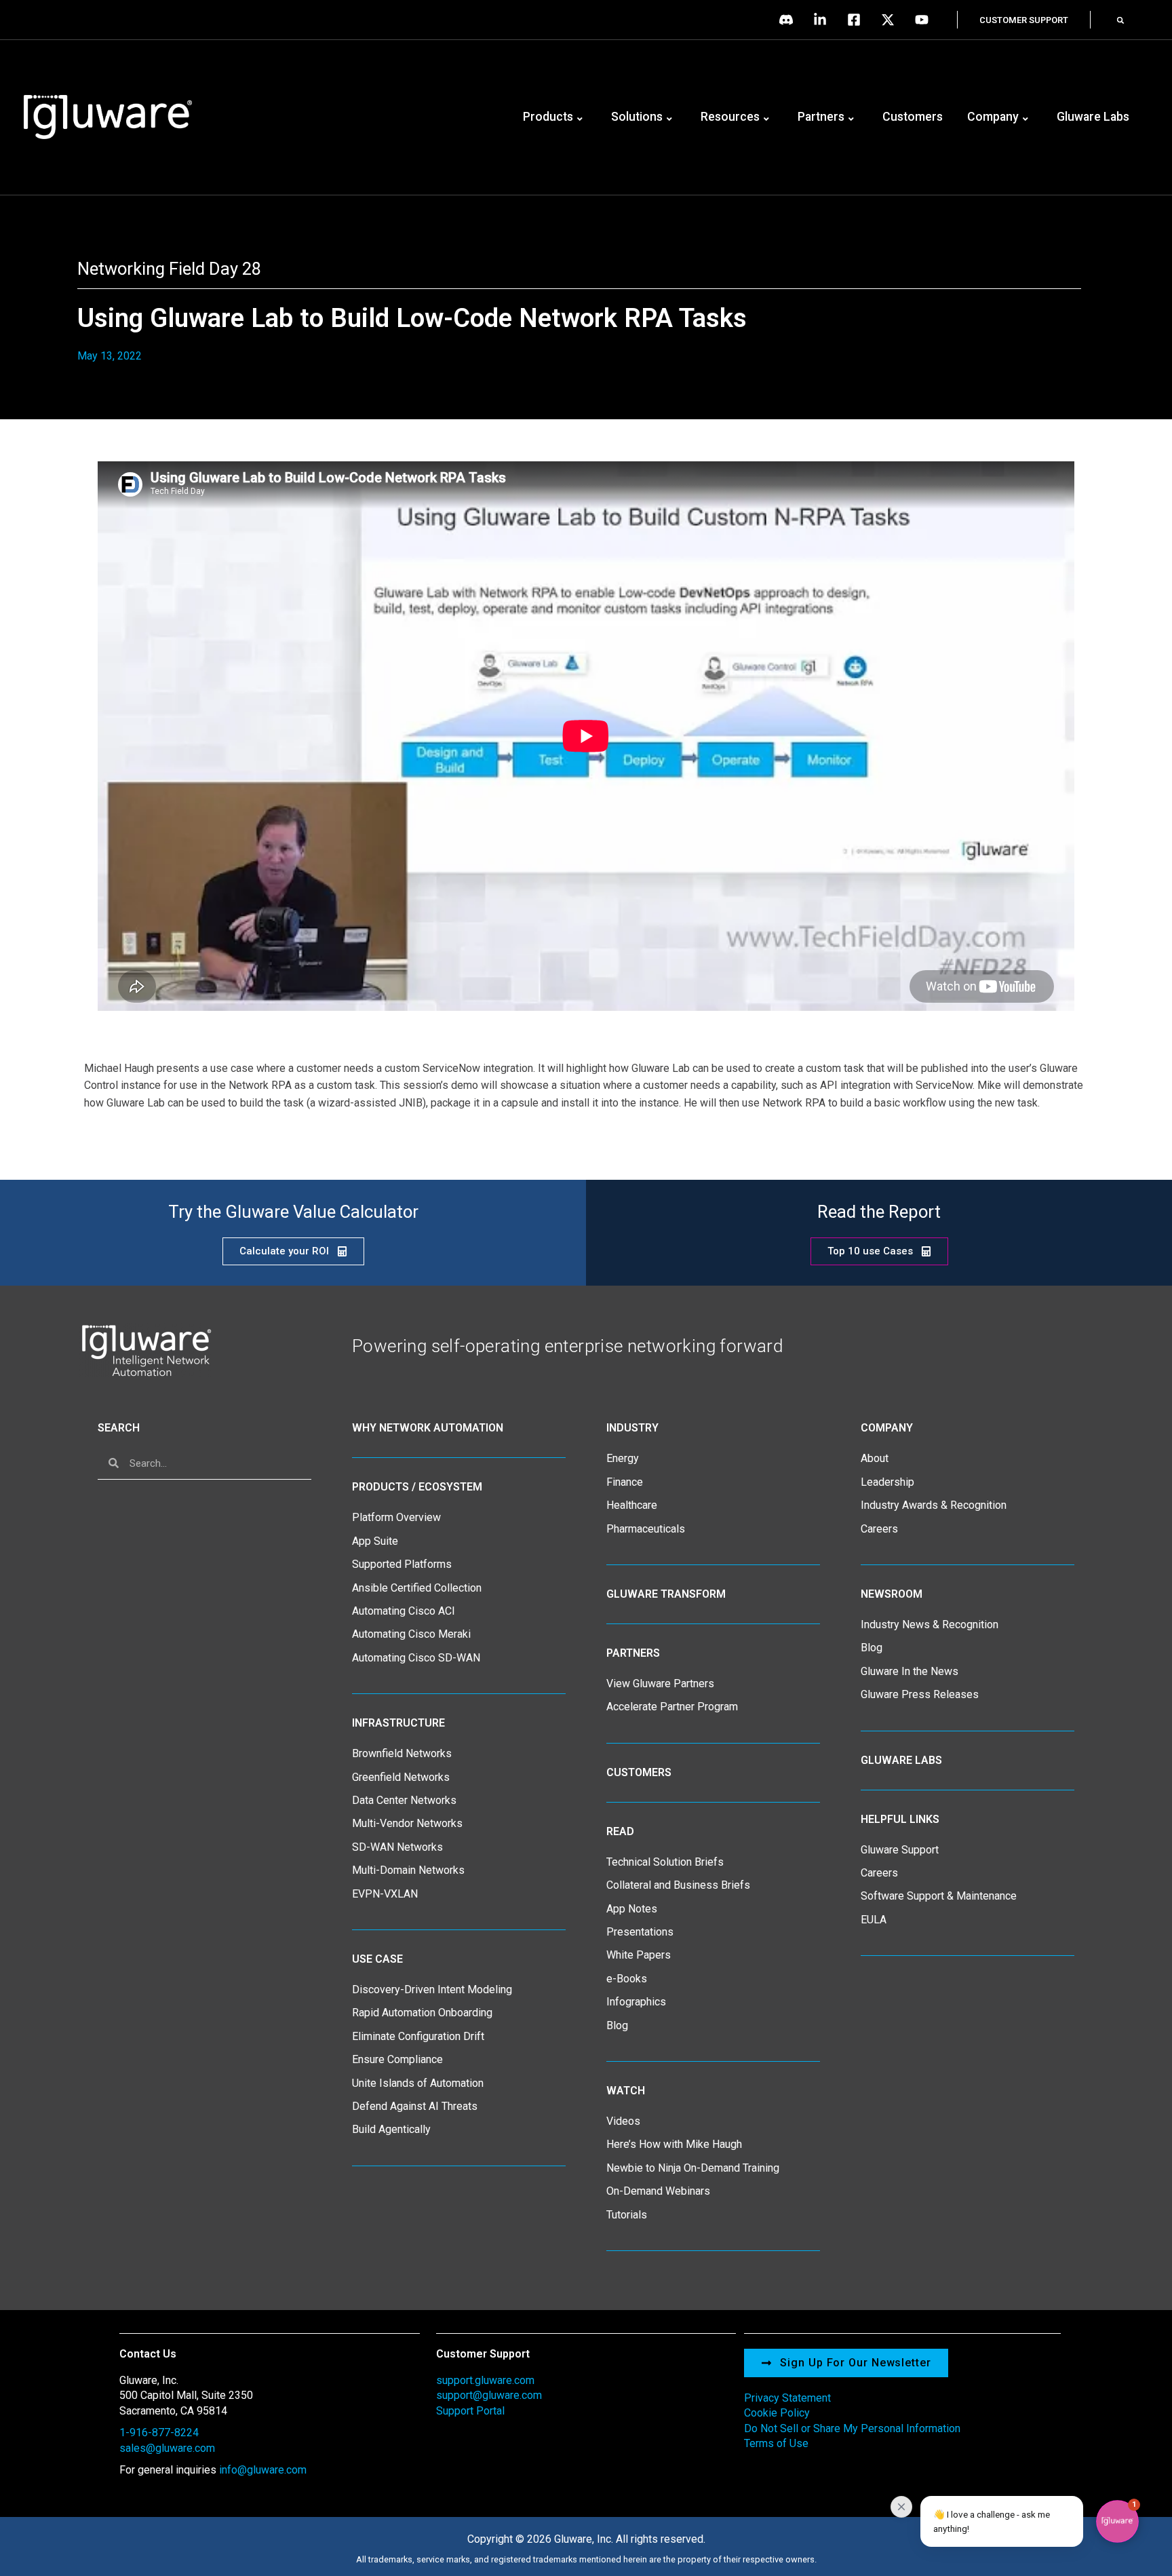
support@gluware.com (489, 2395)
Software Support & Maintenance (939, 1896)
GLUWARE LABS (901, 1760)
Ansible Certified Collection (417, 1588)
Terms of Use (776, 2443)
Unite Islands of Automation (418, 2083)
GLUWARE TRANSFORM (666, 1594)
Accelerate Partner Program (672, 1707)
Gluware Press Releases (920, 1694)
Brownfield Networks (402, 1753)
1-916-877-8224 (159, 2433)
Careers (879, 1529)
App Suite (375, 1541)
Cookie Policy (777, 2413)
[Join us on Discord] (789, 20)
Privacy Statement (787, 2398)
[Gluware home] (145, 1350)
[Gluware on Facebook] (857, 20)
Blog (617, 2025)
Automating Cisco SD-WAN (416, 1658)
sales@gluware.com (167, 2448)
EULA (874, 1920)
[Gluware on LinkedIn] (823, 20)
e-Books (627, 1979)
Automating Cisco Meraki (411, 1634)
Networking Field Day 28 (169, 269)
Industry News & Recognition (930, 1625)
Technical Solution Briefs (665, 1862)
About (875, 1458)
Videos (623, 2121)
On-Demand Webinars (658, 2191)
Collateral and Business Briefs (678, 1885)
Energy (623, 1458)
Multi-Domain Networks (408, 1870)
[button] (1120, 20)
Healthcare (632, 1505)
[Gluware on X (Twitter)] (891, 20)
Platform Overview (396, 1517)
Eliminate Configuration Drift (418, 2036)
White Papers (639, 1955)
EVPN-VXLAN (385, 1894)
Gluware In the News (910, 1671)
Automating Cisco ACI (404, 1611)
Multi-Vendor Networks (407, 1823)
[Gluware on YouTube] (925, 20)
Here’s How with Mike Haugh (674, 2144)
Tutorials (627, 2215)
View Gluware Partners (660, 1684)
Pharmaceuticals (646, 1529)
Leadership (887, 1482)
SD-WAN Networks (397, 1847)
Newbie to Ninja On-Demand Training (693, 2168)
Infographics (636, 2002)
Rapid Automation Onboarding (422, 2013)
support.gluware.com (485, 2380)
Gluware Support (900, 1850)
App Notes (632, 1909)
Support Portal (470, 2411)
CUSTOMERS (639, 1772)
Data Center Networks (404, 1800)
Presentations (640, 1932)
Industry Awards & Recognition (934, 1505)
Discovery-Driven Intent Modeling (432, 1989)
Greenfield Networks (401, 1777)
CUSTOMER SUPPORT (1024, 20)
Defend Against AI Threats (415, 2106)
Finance (625, 1482)
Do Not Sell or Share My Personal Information (852, 2428)
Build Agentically (391, 2129)
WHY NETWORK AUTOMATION (428, 1428)
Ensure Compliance (397, 2059)
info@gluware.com (263, 2470)
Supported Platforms (402, 1564)
